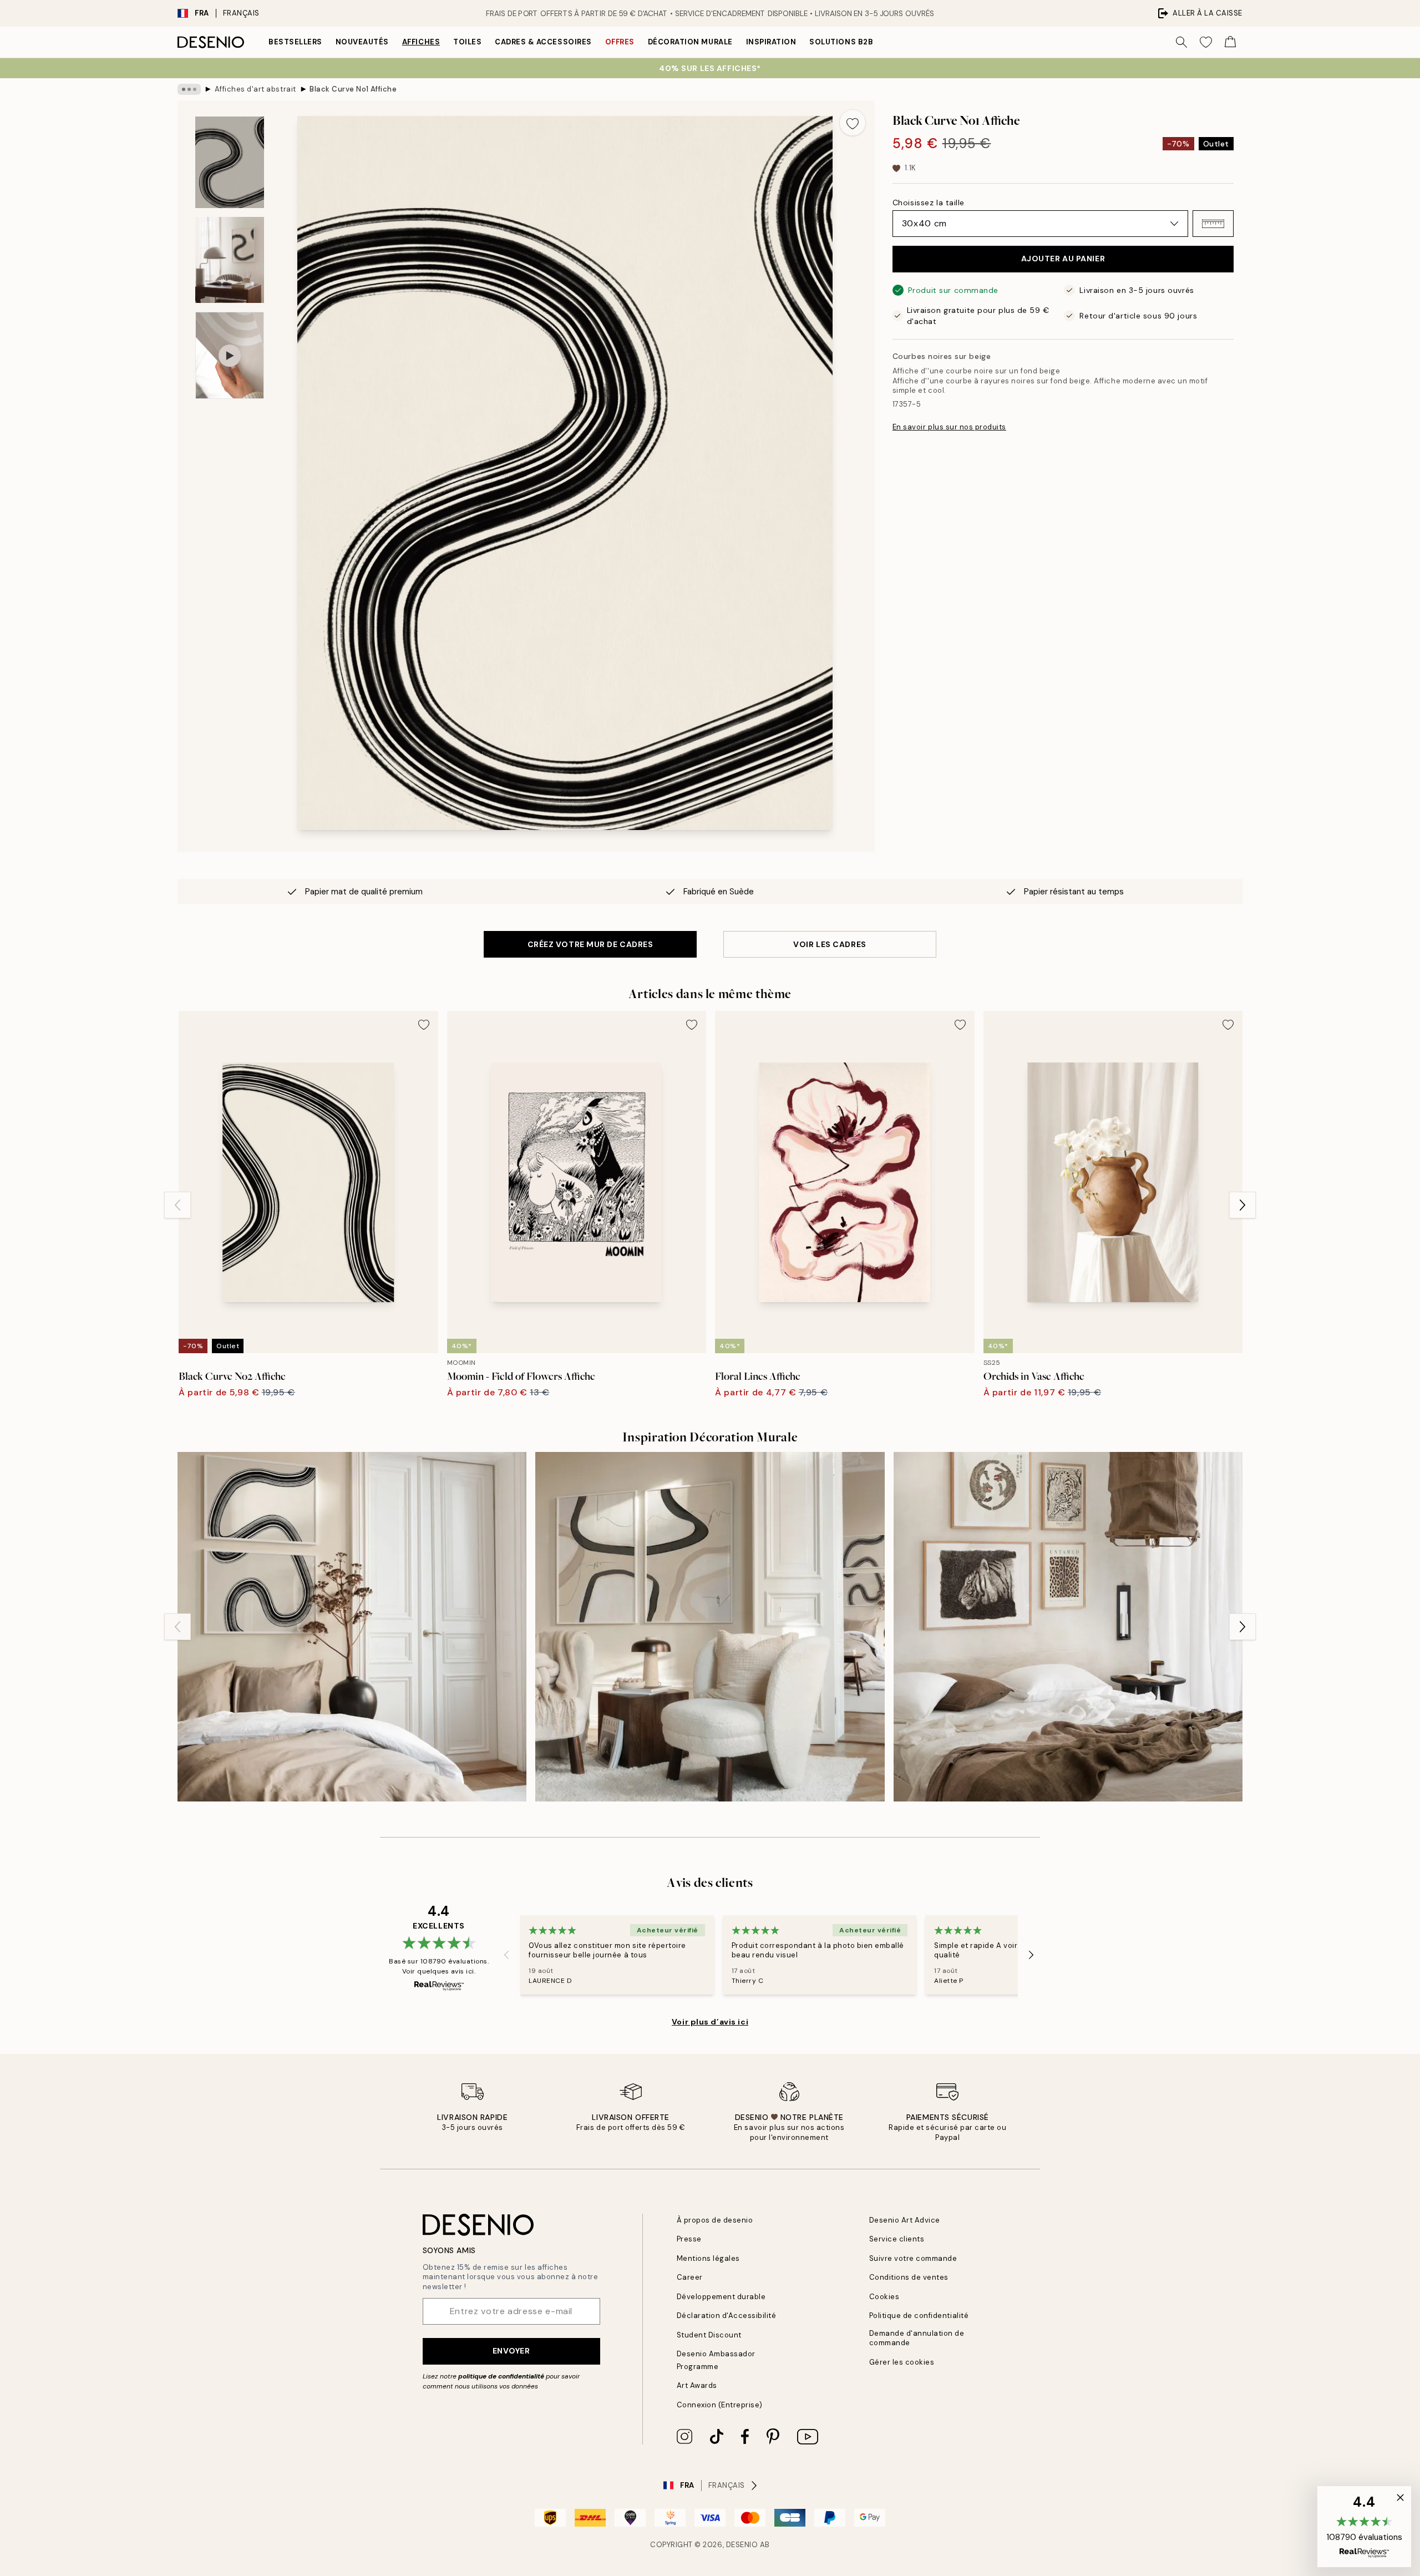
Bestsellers (295, 42)
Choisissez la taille (929, 203)
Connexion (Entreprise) (720, 2405)
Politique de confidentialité (919, 2316)
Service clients (897, 2239)
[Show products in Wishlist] (1206, 42)
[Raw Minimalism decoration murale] (1068, 1626)
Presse (689, 2239)
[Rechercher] (1181, 42)
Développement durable (721, 2297)
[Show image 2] (230, 260)
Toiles (467, 42)
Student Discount (709, 2335)
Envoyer (511, 2351)
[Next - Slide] (1242, 1205)
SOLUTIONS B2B (841, 42)
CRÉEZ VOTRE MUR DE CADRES (590, 944)
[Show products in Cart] (1230, 42)
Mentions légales (708, 2258)
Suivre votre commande (913, 2258)
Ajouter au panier (1063, 259)
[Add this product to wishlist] (853, 123)
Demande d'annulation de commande (917, 2338)
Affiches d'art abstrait (255, 89)
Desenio (742, 2545)
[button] (1213, 224)
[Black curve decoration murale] (352, 1626)
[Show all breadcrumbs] (189, 89)
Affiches (421, 42)
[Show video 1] (230, 355)
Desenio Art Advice (905, 2220)
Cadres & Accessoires (543, 42)
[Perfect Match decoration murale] (710, 1626)
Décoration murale (690, 42)
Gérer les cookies (902, 2362)
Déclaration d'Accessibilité (727, 2316)
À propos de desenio (715, 2220)
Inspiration (771, 42)
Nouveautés (362, 42)
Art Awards (697, 2385)
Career (690, 2277)
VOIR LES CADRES (830, 944)
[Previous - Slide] (177, 1205)
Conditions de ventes (909, 2277)
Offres (620, 42)
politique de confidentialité (501, 2376)
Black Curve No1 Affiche (353, 89)
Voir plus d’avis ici (710, 2022)
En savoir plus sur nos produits (949, 427)
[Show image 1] (230, 162)
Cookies (884, 2297)
